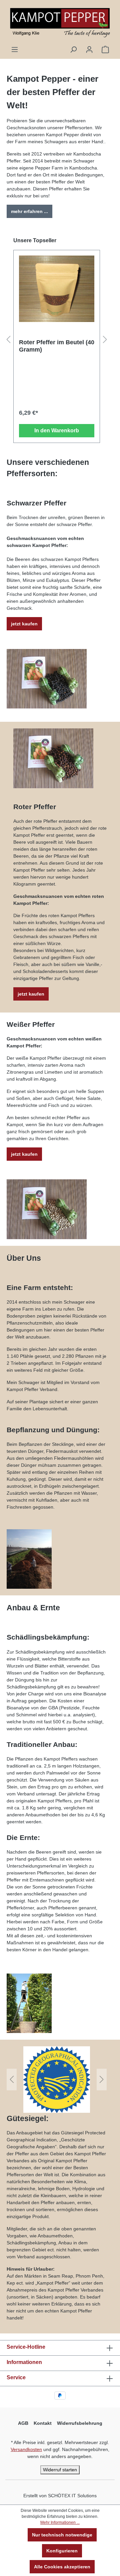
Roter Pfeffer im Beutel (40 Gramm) (57, 346)
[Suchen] (73, 50)
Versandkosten (26, 2449)
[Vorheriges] (8, 340)
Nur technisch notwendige (62, 2535)
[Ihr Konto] (89, 50)
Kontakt (43, 2423)
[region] (57, 340)
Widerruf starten (60, 2470)
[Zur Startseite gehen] (60, 23)
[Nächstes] (105, 340)
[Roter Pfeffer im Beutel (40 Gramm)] (57, 289)
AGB (23, 2423)
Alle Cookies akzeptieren (62, 2567)
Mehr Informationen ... (60, 2522)
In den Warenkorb (57, 430)
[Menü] (15, 50)
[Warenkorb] (105, 50)
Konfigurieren (62, 2551)
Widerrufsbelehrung (80, 2423)
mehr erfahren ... (29, 211)
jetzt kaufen (24, 624)
